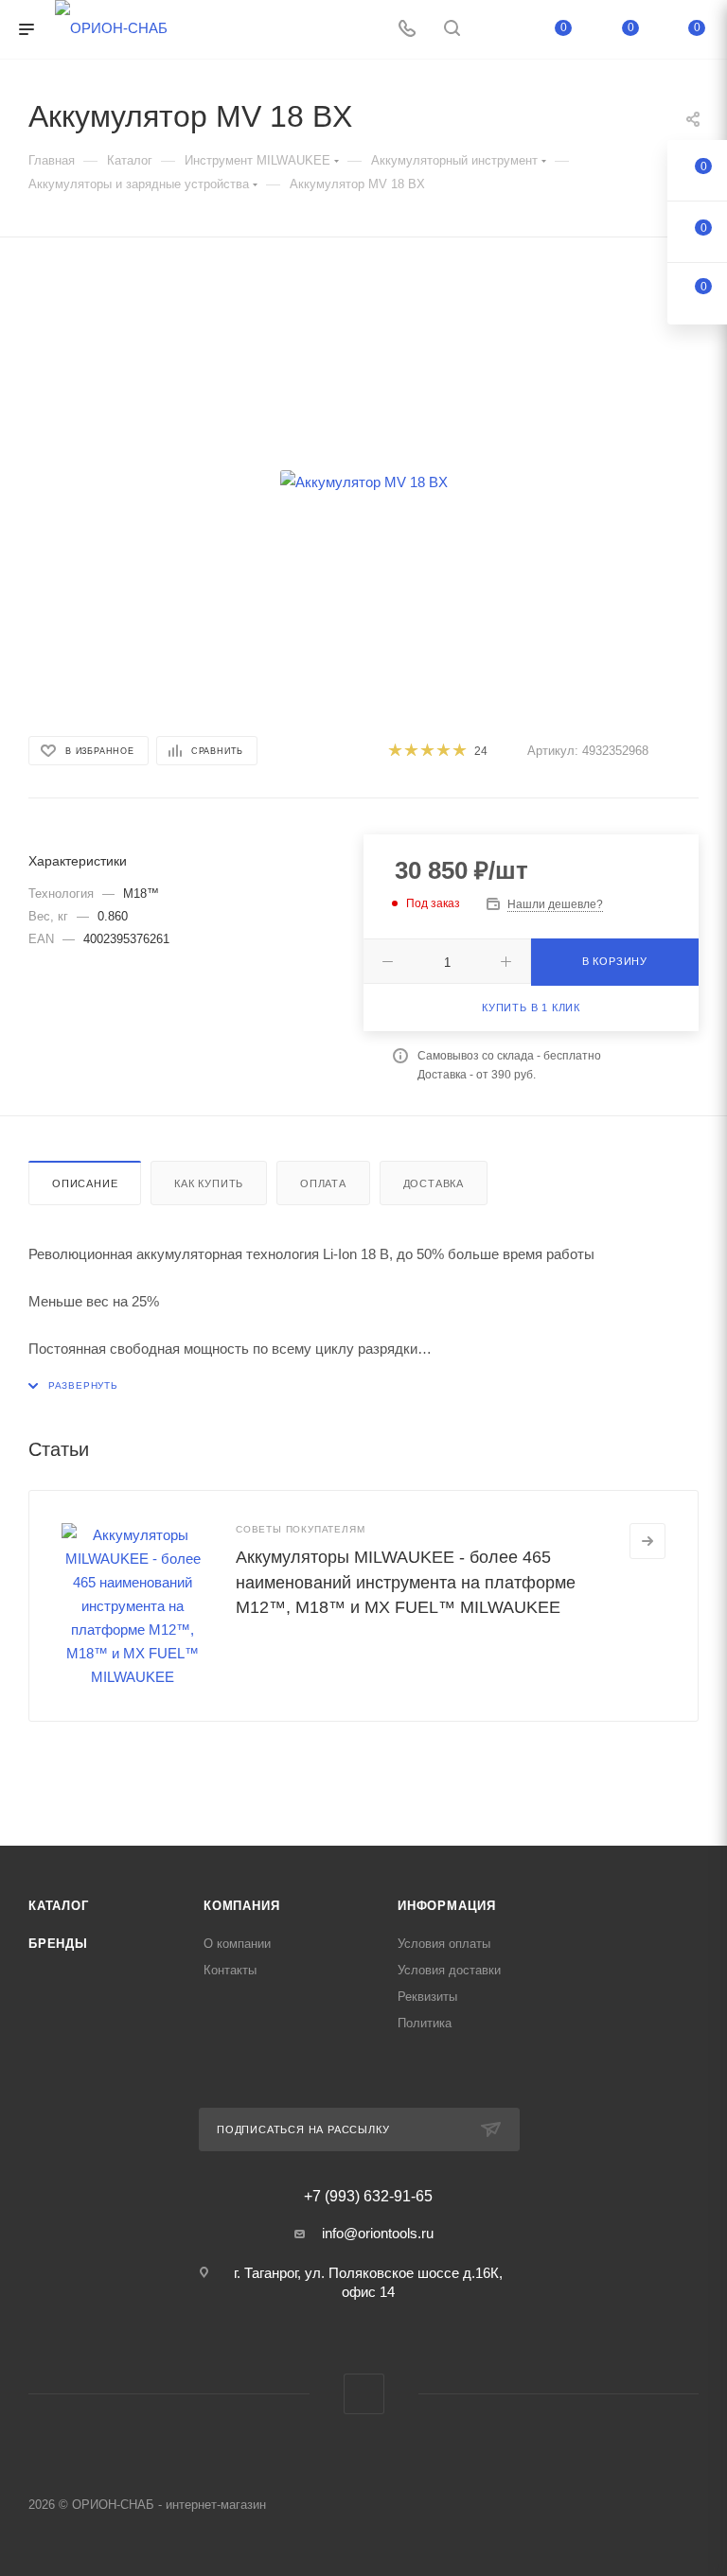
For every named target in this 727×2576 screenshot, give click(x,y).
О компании (237, 1944)
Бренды (58, 1944)
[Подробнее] (647, 1541)
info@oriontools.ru (378, 2233)
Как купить (209, 1183)
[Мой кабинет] (497, 30)
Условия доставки (449, 1970)
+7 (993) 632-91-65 (368, 2197)
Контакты (230, 1970)
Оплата (323, 1183)
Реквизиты (427, 1997)
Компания (241, 1906)
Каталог (59, 1906)
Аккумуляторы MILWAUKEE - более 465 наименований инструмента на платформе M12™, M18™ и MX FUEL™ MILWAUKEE (406, 1582)
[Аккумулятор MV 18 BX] (363, 482)
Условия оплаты (444, 1944)
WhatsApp (364, 2394)
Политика (425, 2023)
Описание (85, 1183)
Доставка (434, 1183)
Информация (447, 1906)
